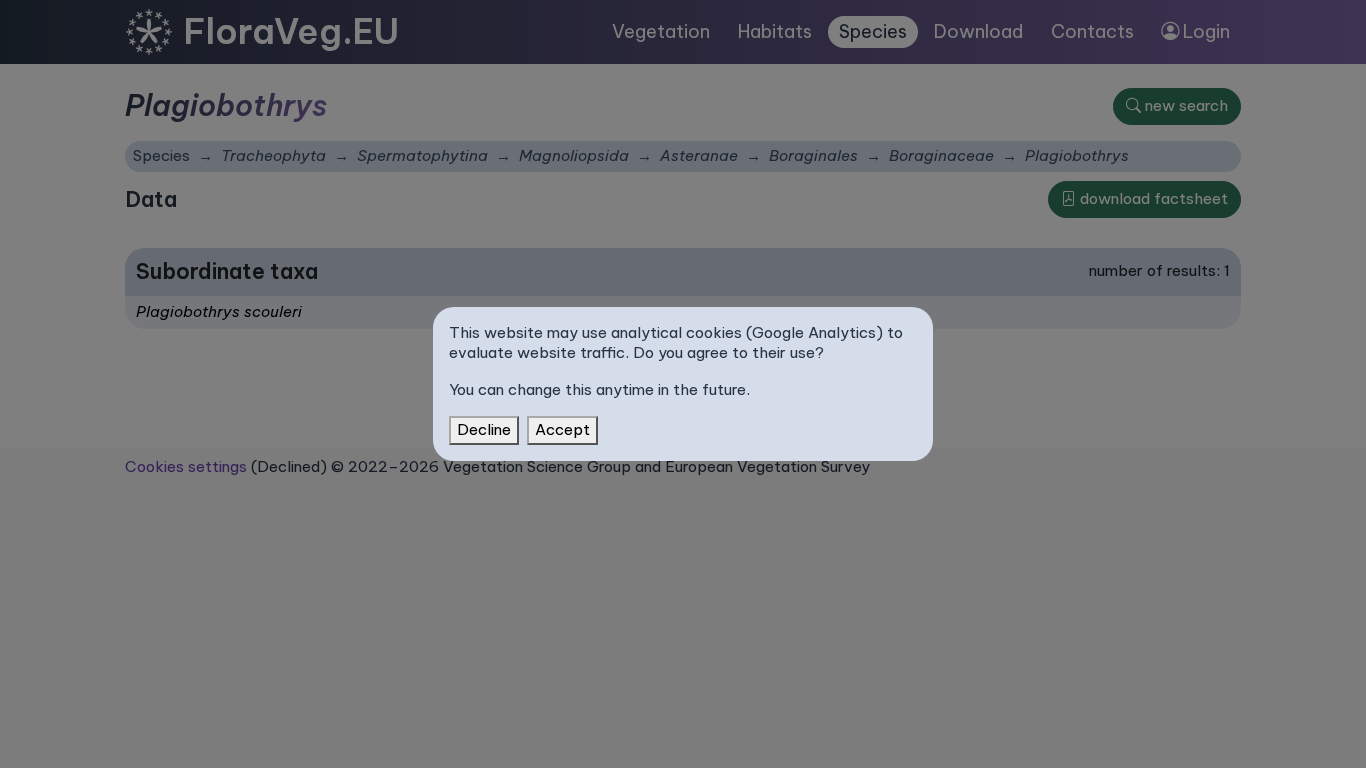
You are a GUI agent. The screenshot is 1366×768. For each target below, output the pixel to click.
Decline (484, 429)
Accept (562, 429)
